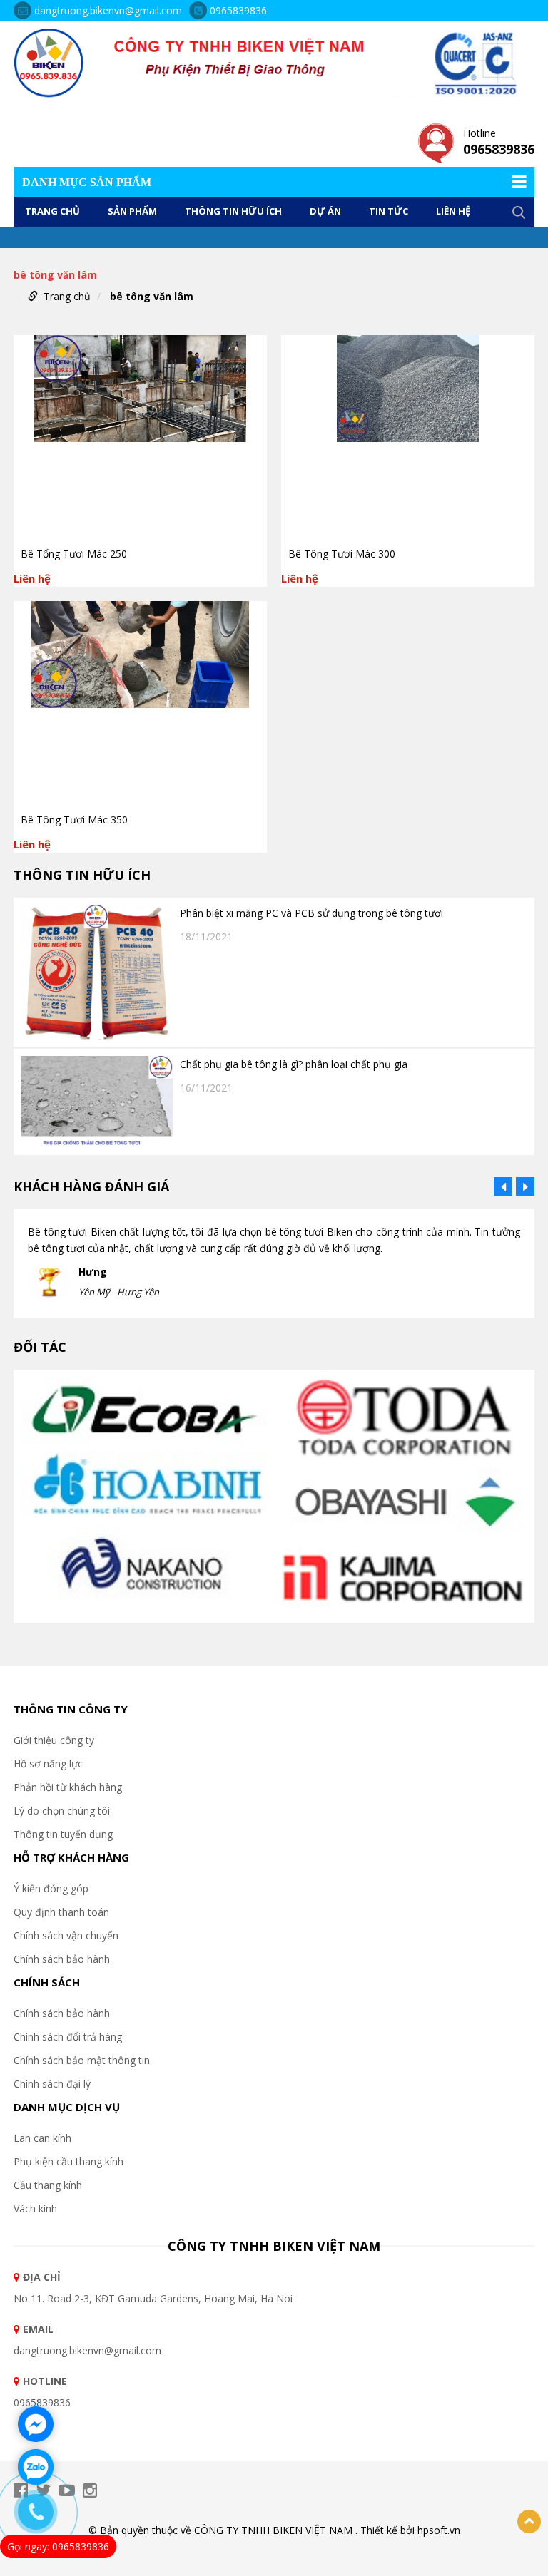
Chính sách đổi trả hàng (68, 2037)
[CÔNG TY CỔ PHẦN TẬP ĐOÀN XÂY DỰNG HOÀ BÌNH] (144, 1487)
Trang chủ (52, 211)
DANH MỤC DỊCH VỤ (67, 2107)
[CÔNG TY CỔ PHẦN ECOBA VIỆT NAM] (144, 1413)
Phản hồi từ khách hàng (68, 1787)
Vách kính (35, 2208)
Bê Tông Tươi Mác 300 (342, 554)
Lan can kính (42, 2138)
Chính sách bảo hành (62, 1959)
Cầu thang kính (48, 2185)
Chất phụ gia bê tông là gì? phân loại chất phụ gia (294, 1064)
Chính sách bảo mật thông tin (82, 2060)
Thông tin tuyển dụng (63, 1834)
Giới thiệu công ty (54, 1740)
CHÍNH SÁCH (47, 1982)
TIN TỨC (389, 211)
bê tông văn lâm (152, 296)
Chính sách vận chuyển (66, 1935)
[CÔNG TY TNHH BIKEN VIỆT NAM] (274, 62)
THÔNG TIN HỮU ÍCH (233, 211)
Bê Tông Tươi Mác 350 (74, 820)
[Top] (529, 2521)
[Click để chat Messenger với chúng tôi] (36, 2424)
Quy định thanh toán (61, 1912)
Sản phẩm (132, 211)
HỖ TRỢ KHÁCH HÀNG (71, 1857)
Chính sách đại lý (52, 2084)
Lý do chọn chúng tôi (62, 1811)
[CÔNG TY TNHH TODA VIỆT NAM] (404, 1421)
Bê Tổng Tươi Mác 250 (74, 554)
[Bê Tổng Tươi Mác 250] (140, 437)
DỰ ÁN (325, 211)
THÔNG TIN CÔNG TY (71, 1709)
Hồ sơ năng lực (48, 1764)
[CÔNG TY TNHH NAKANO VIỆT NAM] (144, 1568)
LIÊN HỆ (453, 211)
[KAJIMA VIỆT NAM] (404, 1578)
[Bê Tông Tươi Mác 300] (408, 437)
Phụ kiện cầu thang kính (68, 2161)
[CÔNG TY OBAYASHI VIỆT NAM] (404, 1504)
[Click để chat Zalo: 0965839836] (36, 2467)
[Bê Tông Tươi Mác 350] (140, 703)
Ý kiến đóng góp (51, 1888)
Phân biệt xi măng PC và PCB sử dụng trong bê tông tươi (311, 913)
